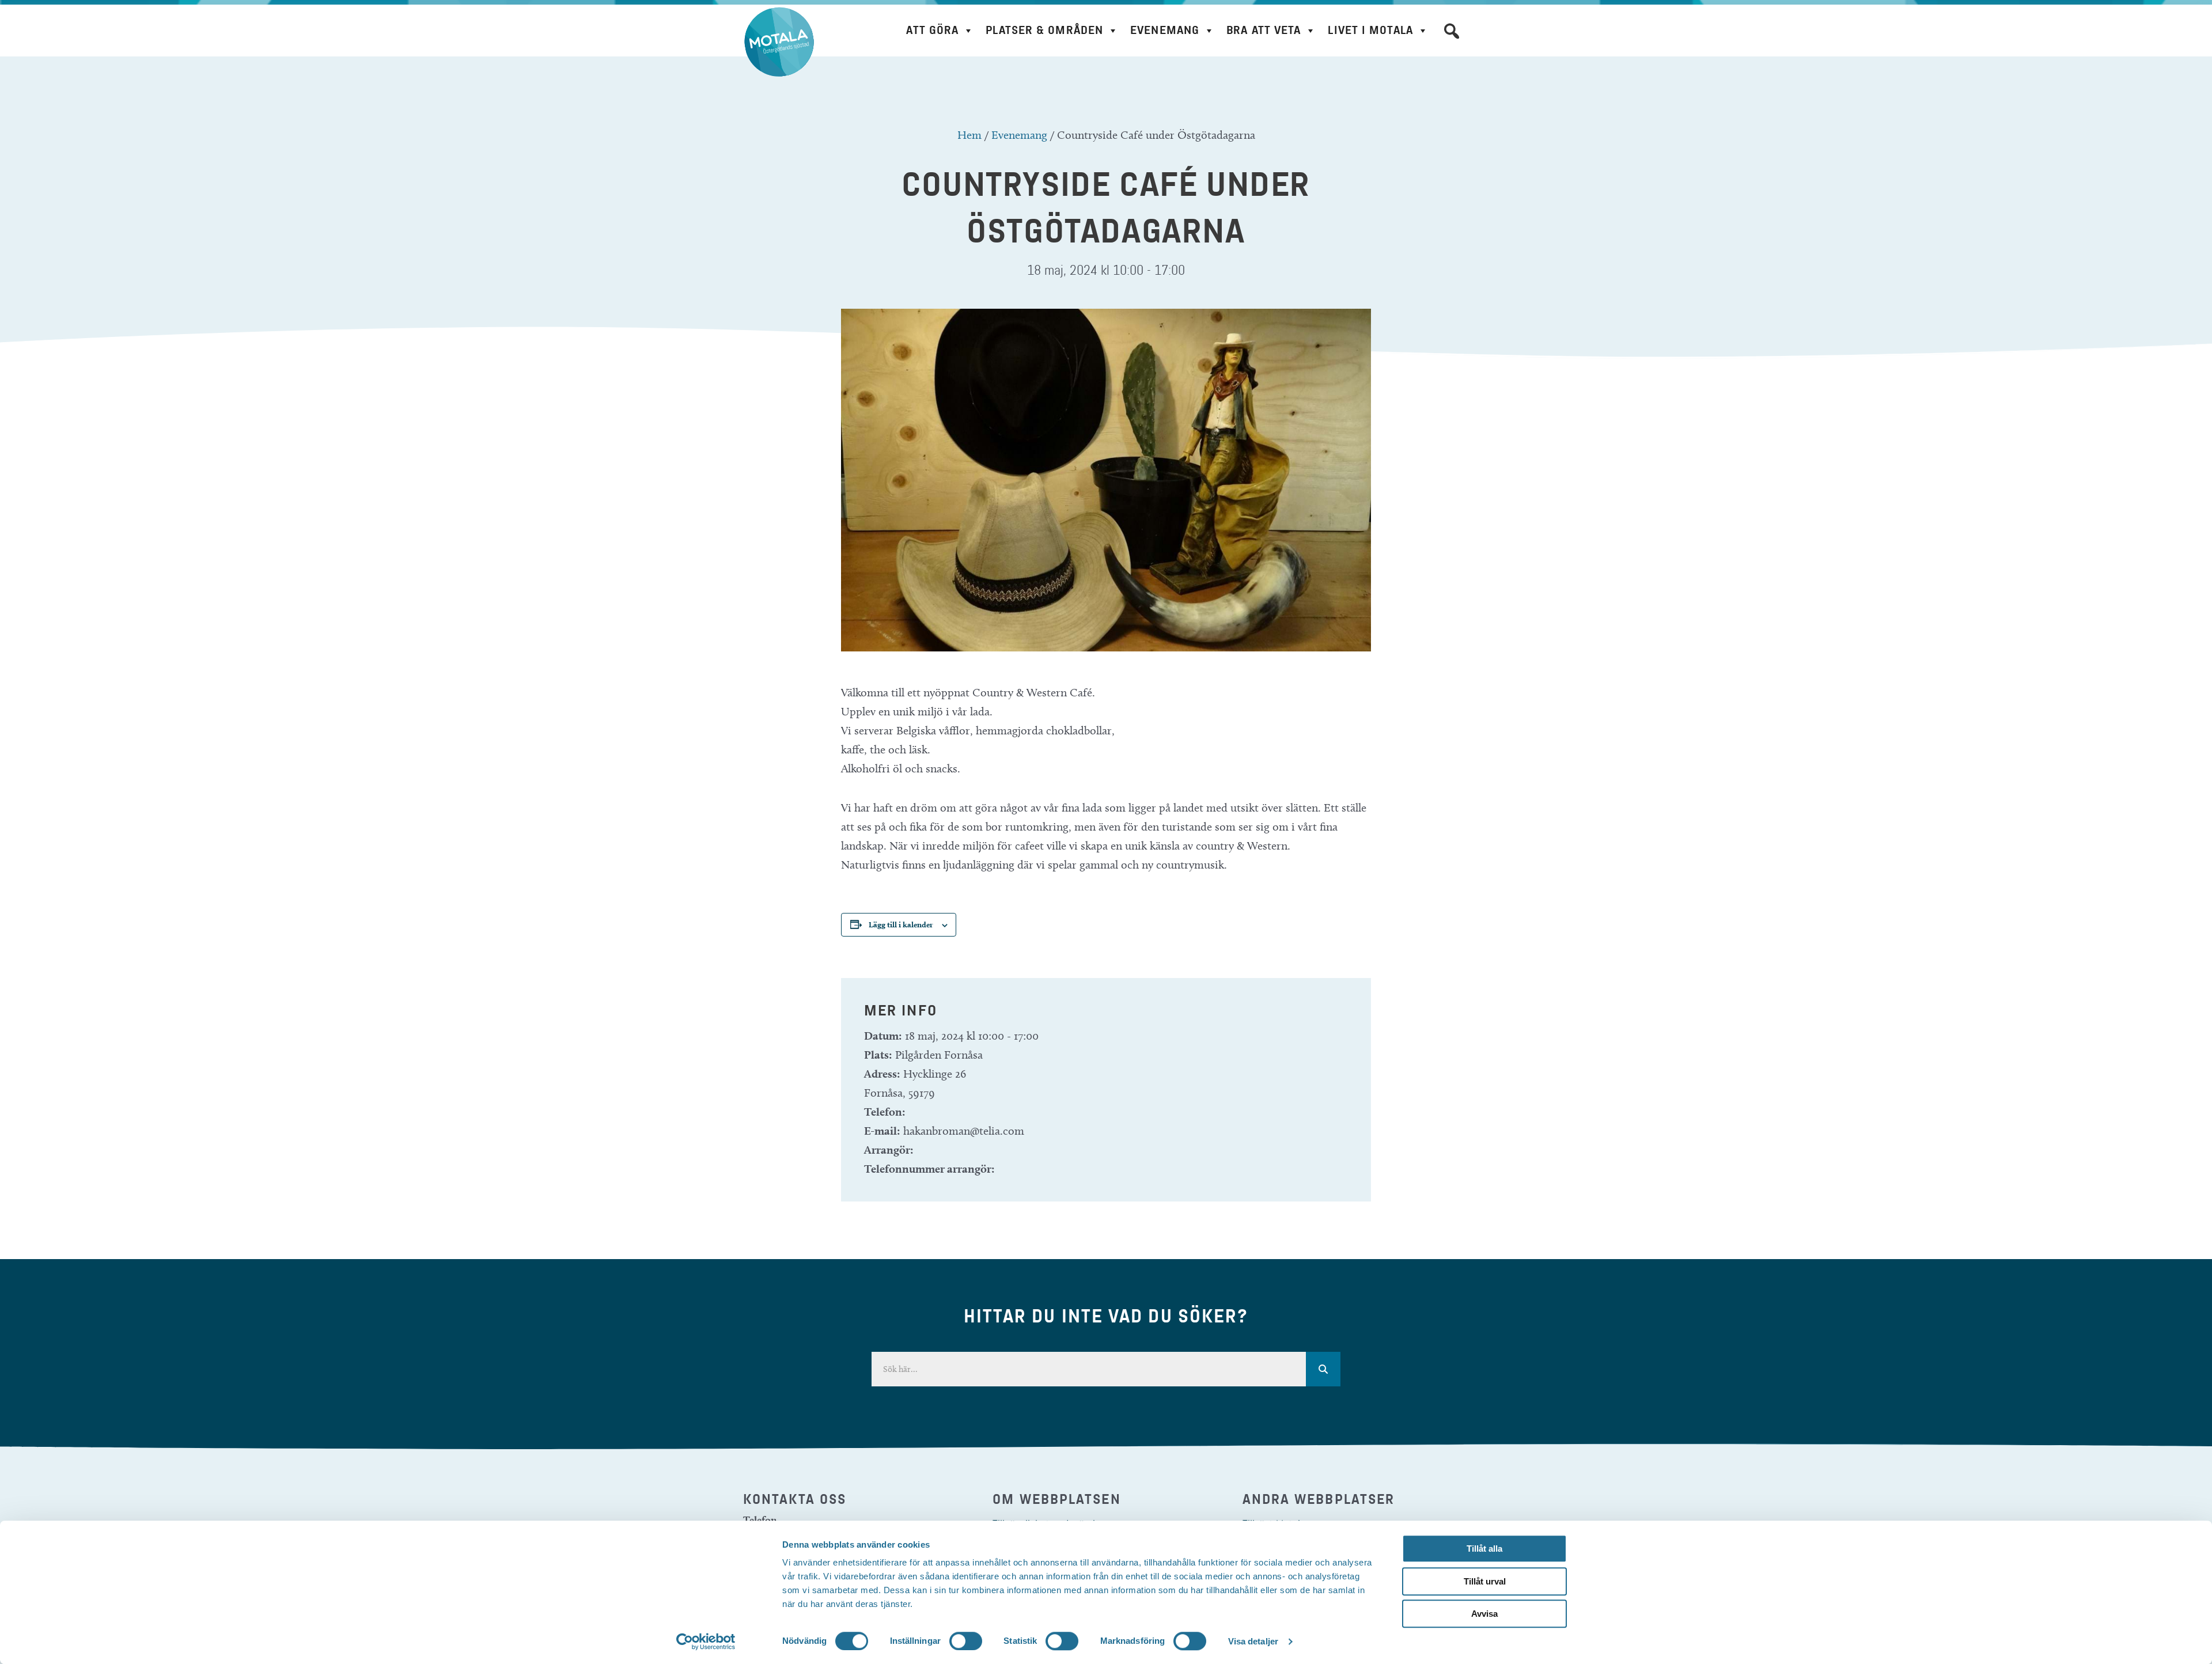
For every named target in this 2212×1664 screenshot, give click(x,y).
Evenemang (1165, 30)
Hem (969, 135)
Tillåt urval (1485, 1581)
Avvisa (1484, 1614)
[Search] (1323, 1369)
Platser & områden (1044, 30)
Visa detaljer (1253, 1641)
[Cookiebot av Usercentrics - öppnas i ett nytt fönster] (706, 1642)
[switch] (966, 1641)
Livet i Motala (1370, 30)
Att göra (932, 30)
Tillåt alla (1484, 1549)
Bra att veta (1264, 30)
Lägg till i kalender (901, 924)
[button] (1452, 31)
